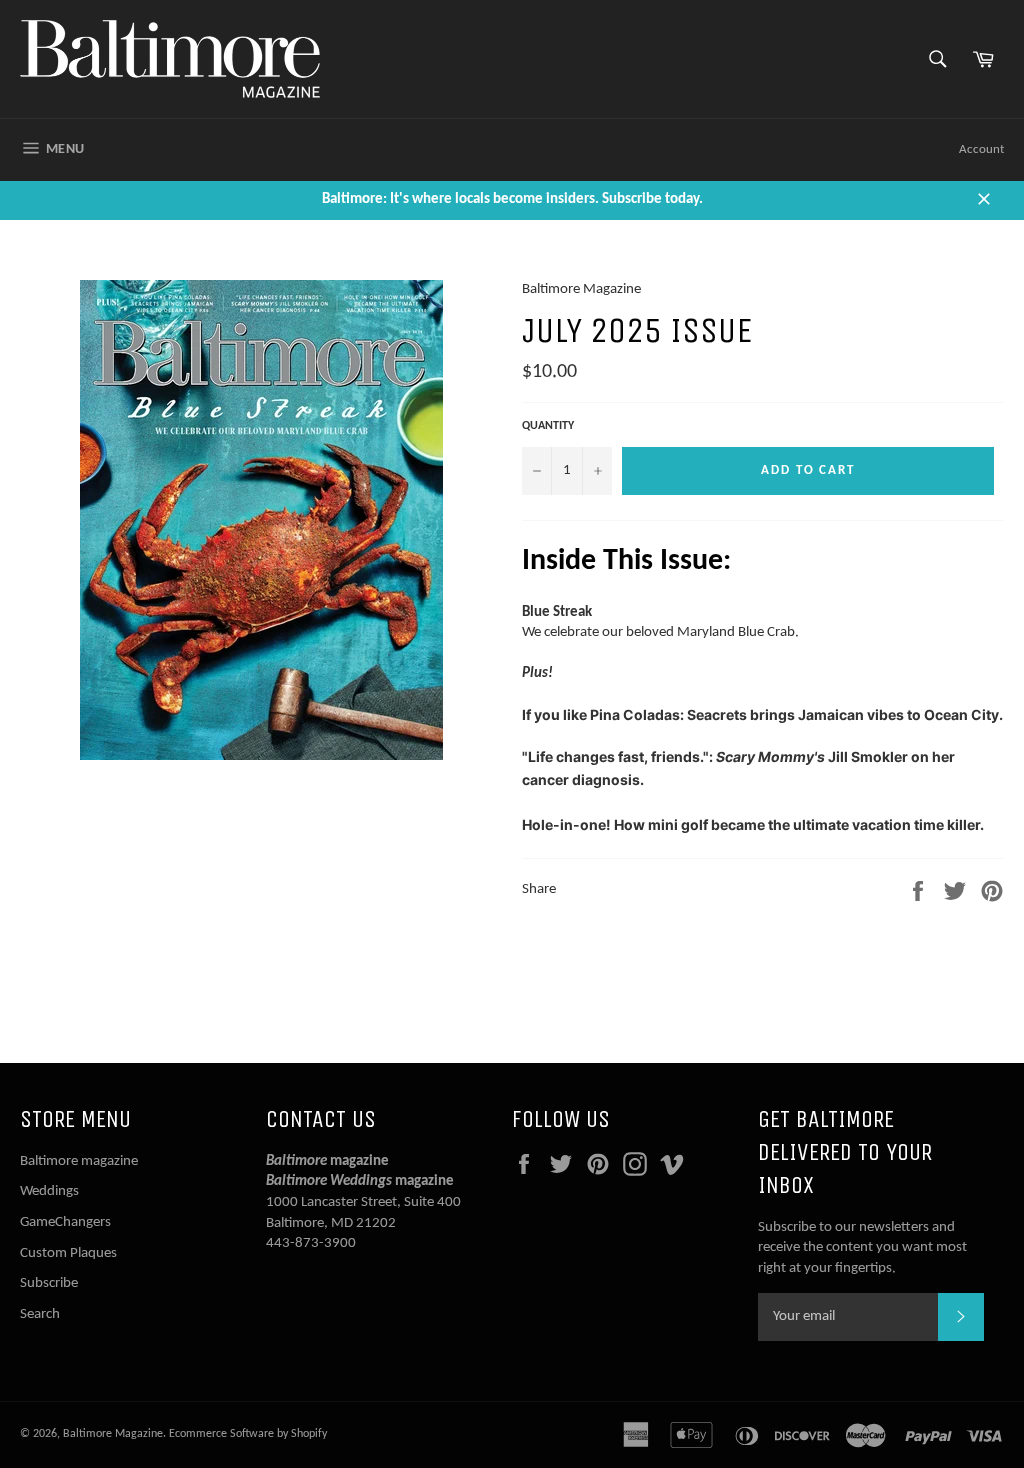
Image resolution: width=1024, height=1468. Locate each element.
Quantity (548, 426)
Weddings (49, 1191)
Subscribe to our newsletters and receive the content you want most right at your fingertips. (862, 1248)
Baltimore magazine (79, 1161)
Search (40, 1314)
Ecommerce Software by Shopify (248, 1434)
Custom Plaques (68, 1253)
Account (981, 149)
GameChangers (65, 1222)
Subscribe (49, 1283)
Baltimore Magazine (113, 1434)
